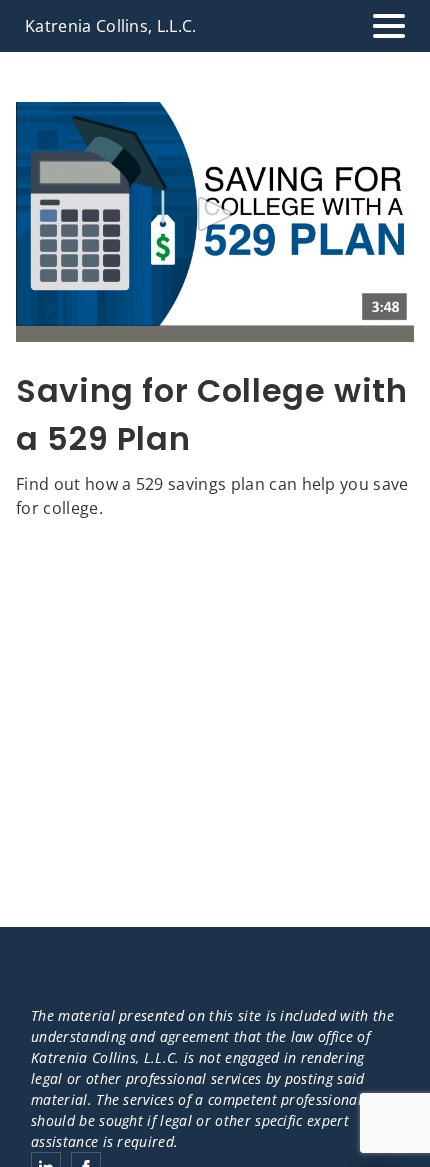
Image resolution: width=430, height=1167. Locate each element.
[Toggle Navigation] (389, 26)
